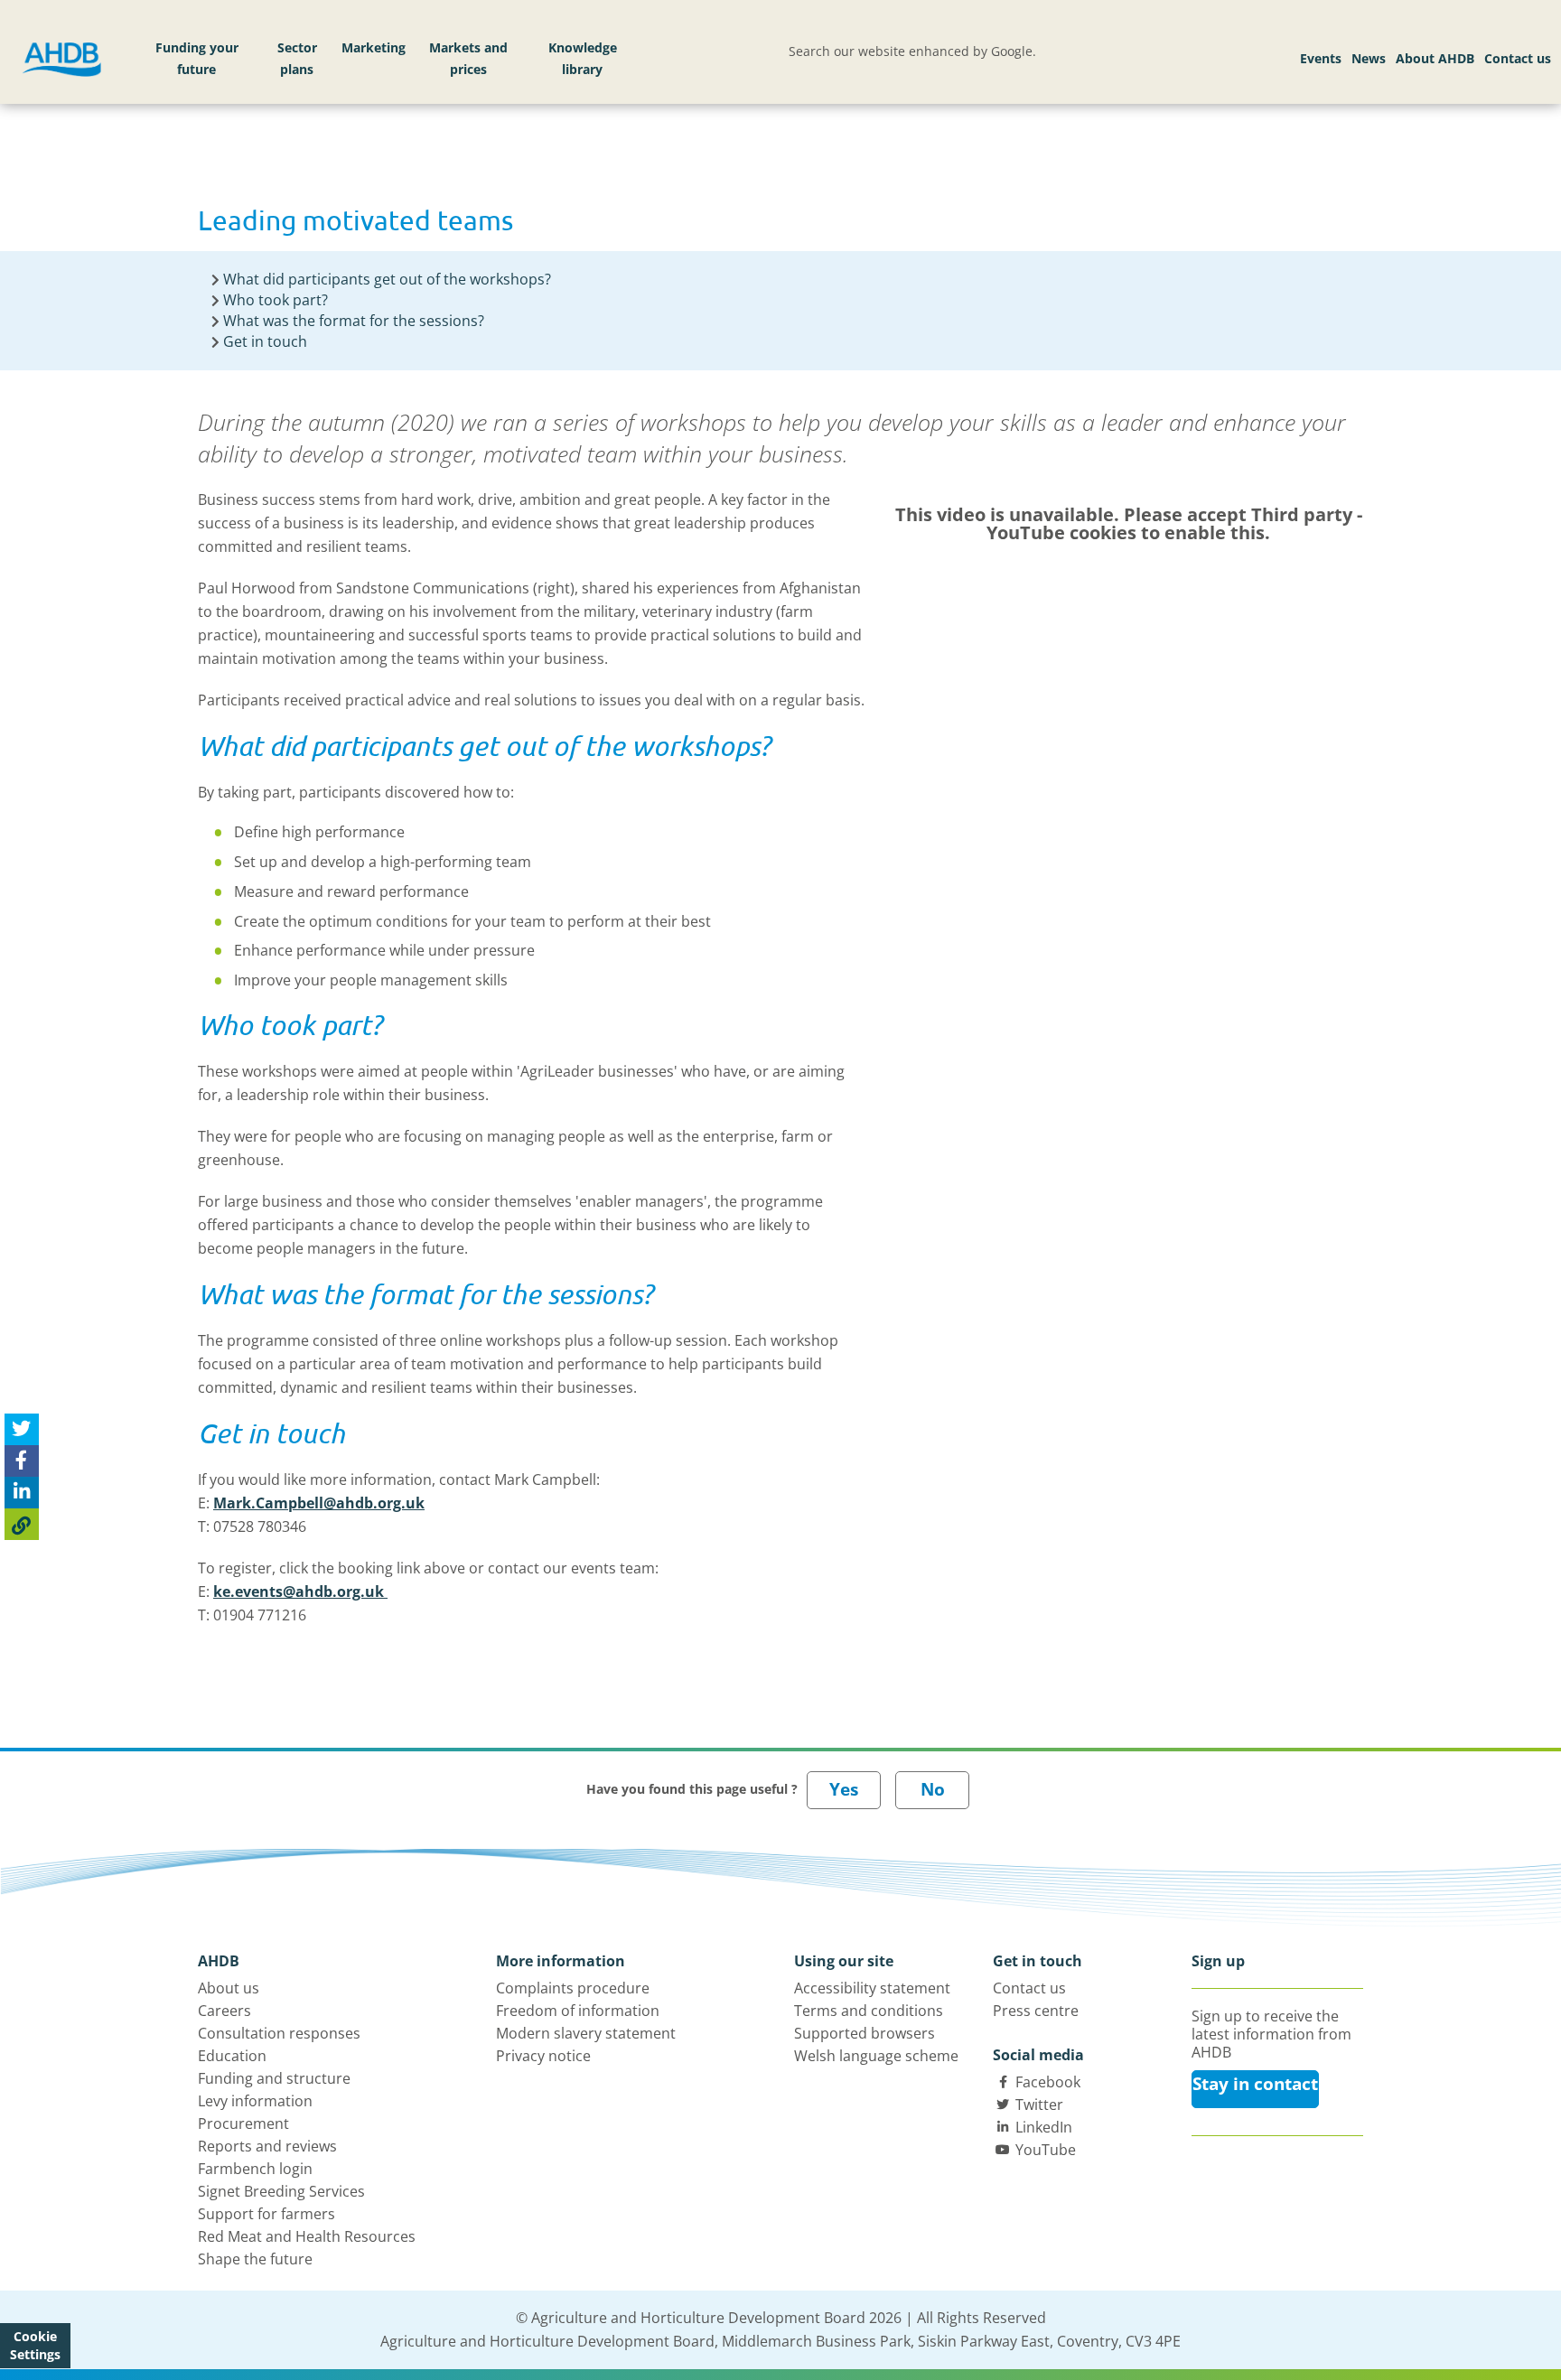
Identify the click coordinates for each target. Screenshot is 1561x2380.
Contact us (1518, 58)
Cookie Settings (35, 2345)
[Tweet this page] (22, 1429)
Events (1321, 58)
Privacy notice (543, 2056)
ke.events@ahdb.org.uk (300, 1591)
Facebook (1048, 2082)
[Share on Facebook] (22, 1461)
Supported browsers (865, 2033)
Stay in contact (1255, 2084)
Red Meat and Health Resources (307, 2236)
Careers (224, 2011)
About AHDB (1435, 58)
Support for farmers (266, 2214)
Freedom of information (578, 2011)
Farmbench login (255, 2169)
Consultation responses (279, 2033)
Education (232, 2056)
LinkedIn (1044, 2127)
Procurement (243, 2123)
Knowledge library (583, 58)
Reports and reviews (267, 2146)
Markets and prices (468, 58)
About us (229, 1988)
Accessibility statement (872, 1988)
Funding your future (197, 58)
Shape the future (255, 2259)
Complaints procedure (573, 1988)
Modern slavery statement (586, 2033)
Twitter (1039, 2105)
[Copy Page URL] (22, 1524)
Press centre (1036, 2011)
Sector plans (297, 58)
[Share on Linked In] (22, 1493)
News (1369, 58)
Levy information (255, 2101)
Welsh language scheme (876, 2056)
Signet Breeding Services (281, 2191)
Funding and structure (274, 2078)
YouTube (1046, 2150)
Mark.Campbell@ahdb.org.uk (319, 1503)
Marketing (374, 47)
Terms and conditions (869, 2011)
